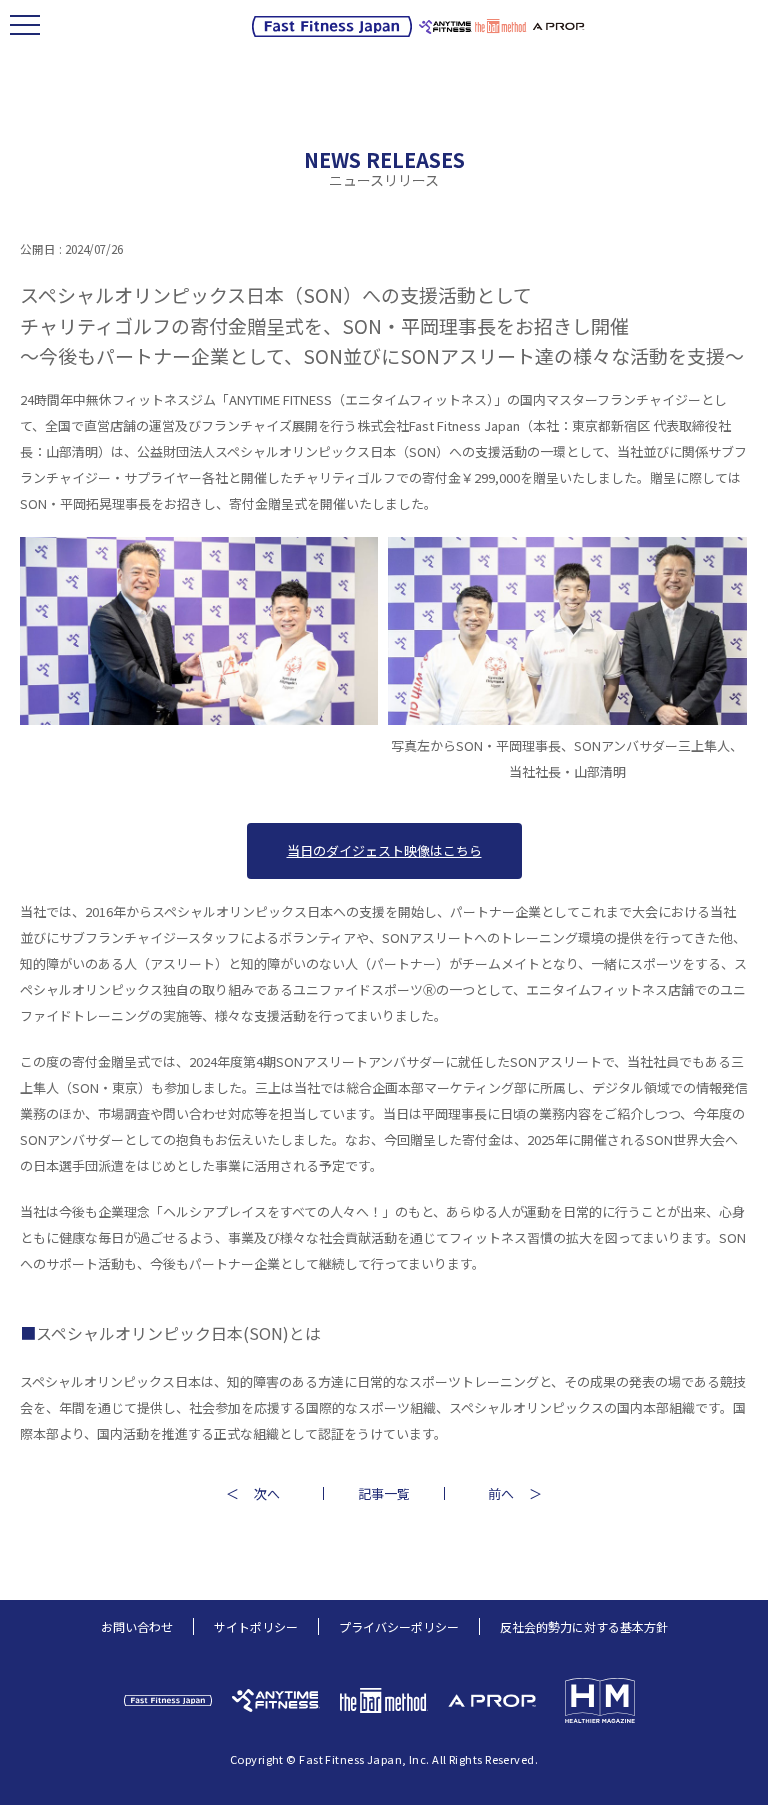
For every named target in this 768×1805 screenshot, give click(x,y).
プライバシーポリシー (399, 1626)
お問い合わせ (137, 1626)
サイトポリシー (256, 1626)
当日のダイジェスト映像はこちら (384, 850)
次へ (267, 1493)
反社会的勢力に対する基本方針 (584, 1626)
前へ (501, 1493)
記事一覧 (384, 1493)
